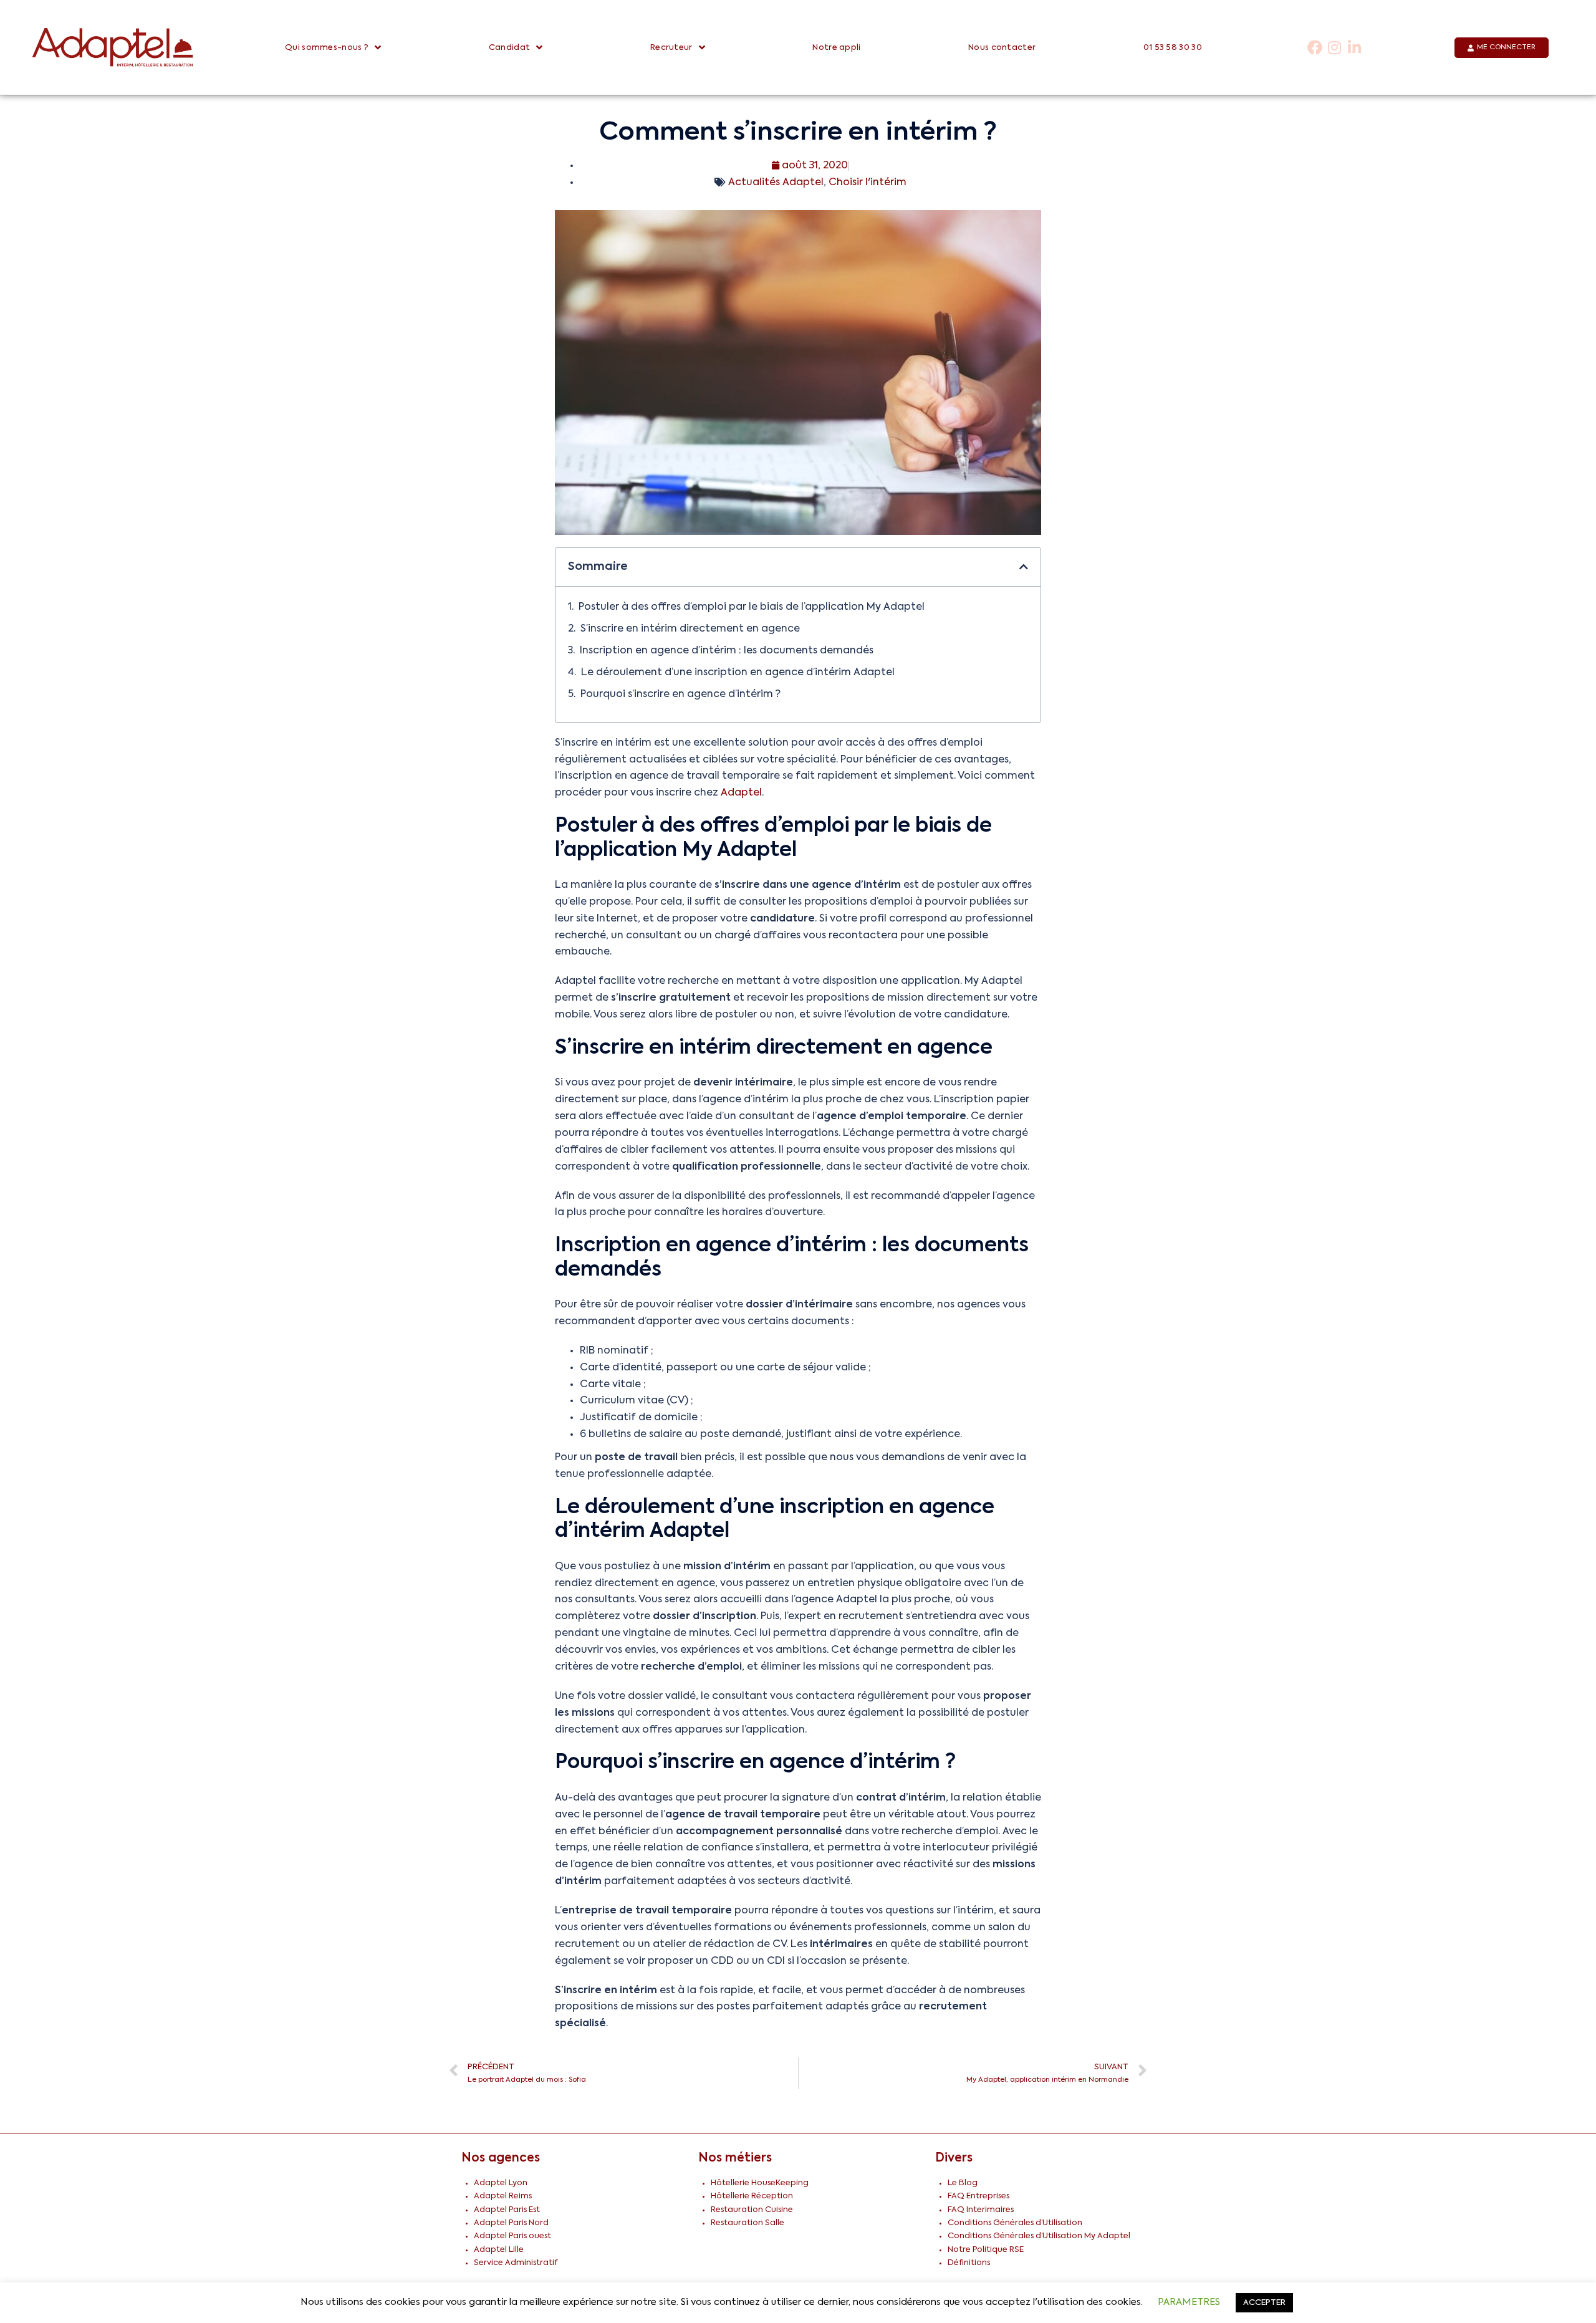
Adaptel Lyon (501, 2183)
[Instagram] (1334, 48)
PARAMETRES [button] (1189, 2302)
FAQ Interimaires (981, 2210)
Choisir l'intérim (868, 183)
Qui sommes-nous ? (327, 48)
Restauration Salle (748, 2223)
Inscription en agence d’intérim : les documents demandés (727, 651)
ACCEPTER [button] (1264, 2303)
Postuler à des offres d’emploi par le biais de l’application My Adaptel (752, 607)
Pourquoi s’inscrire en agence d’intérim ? (680, 695)
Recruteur (671, 48)
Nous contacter (1002, 48)
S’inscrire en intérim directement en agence (690, 629)
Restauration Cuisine (752, 2210)
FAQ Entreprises (978, 2196)
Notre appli (836, 48)
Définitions (969, 2263)
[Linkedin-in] (1354, 48)
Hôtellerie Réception (752, 2196)
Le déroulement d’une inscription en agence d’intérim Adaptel (738, 673)
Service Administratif (516, 2263)
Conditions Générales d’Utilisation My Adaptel (1039, 2236)
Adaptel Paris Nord (511, 2223)
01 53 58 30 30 (1173, 48)
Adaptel (741, 793)
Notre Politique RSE (986, 2250)
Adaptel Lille (499, 2250)
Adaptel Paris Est (507, 2210)
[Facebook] (1315, 48)
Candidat (509, 48)
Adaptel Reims (503, 2196)
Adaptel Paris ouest (512, 2236)
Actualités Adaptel (776, 183)
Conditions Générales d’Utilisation (1015, 2223)
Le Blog (963, 2183)
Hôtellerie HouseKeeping (760, 2183)
